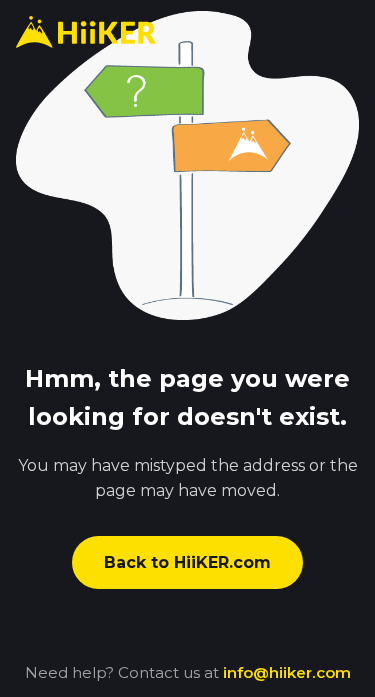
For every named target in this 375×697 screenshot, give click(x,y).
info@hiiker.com (287, 672)
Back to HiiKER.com (187, 562)
